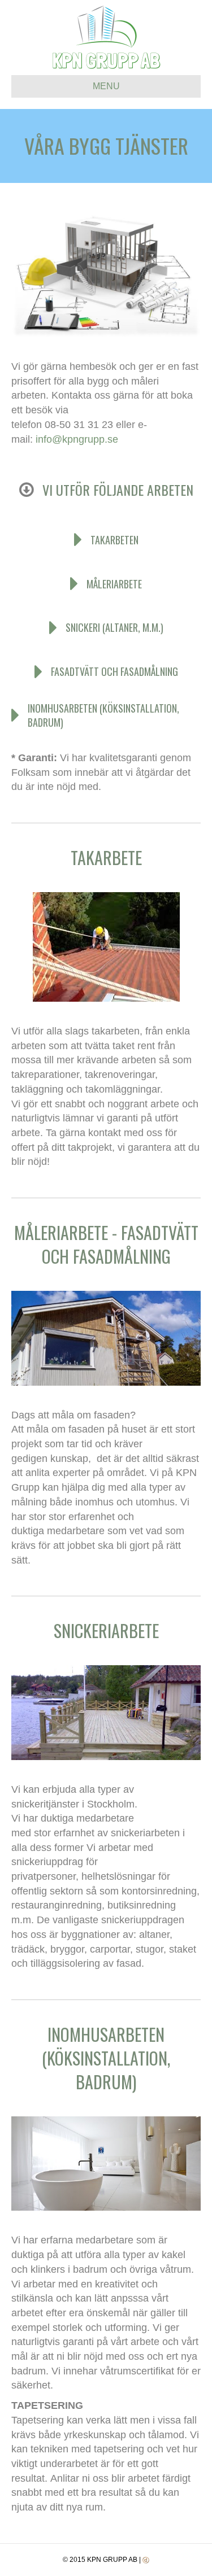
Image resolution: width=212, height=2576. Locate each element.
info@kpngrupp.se (77, 439)
